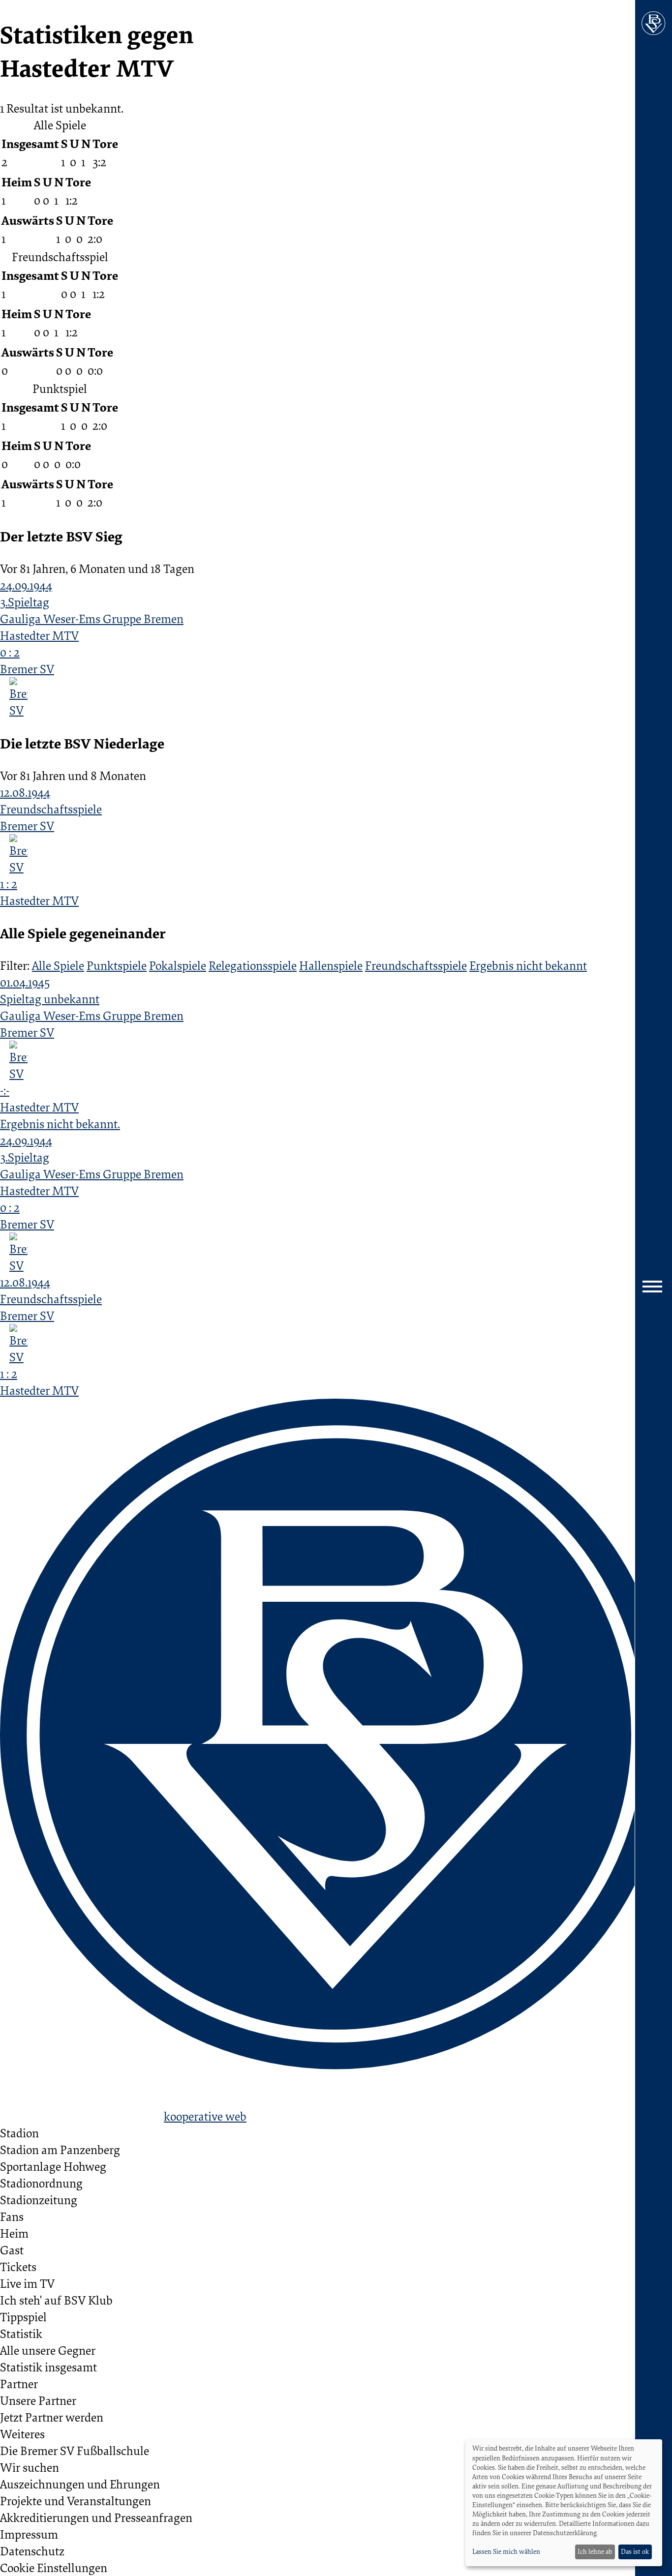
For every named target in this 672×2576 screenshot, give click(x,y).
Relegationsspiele (253, 965)
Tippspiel (23, 2317)
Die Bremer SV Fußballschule (75, 2451)
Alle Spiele (58, 965)
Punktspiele (117, 965)
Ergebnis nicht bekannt (528, 965)
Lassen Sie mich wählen (506, 2551)
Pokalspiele (178, 965)
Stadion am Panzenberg (60, 2150)
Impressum (29, 2534)
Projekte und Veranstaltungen (76, 2501)
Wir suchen (30, 2467)
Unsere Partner (38, 2400)
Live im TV (27, 2283)
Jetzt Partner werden (52, 2417)
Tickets (18, 2267)
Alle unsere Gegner (48, 2350)
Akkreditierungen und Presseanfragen (96, 2517)
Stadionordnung (41, 2183)
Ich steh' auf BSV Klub (56, 2300)
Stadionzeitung (39, 2200)
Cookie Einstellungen (54, 2568)
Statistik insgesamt (48, 2367)
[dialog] (564, 2503)
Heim (14, 2233)
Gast (12, 2250)
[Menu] (654, 1288)
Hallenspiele (331, 965)
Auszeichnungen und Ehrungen (80, 2484)
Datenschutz (32, 2551)
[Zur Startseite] (654, 23)
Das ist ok (635, 2551)
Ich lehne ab (595, 2551)
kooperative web (205, 2116)
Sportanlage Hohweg (53, 2166)
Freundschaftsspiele (416, 965)
